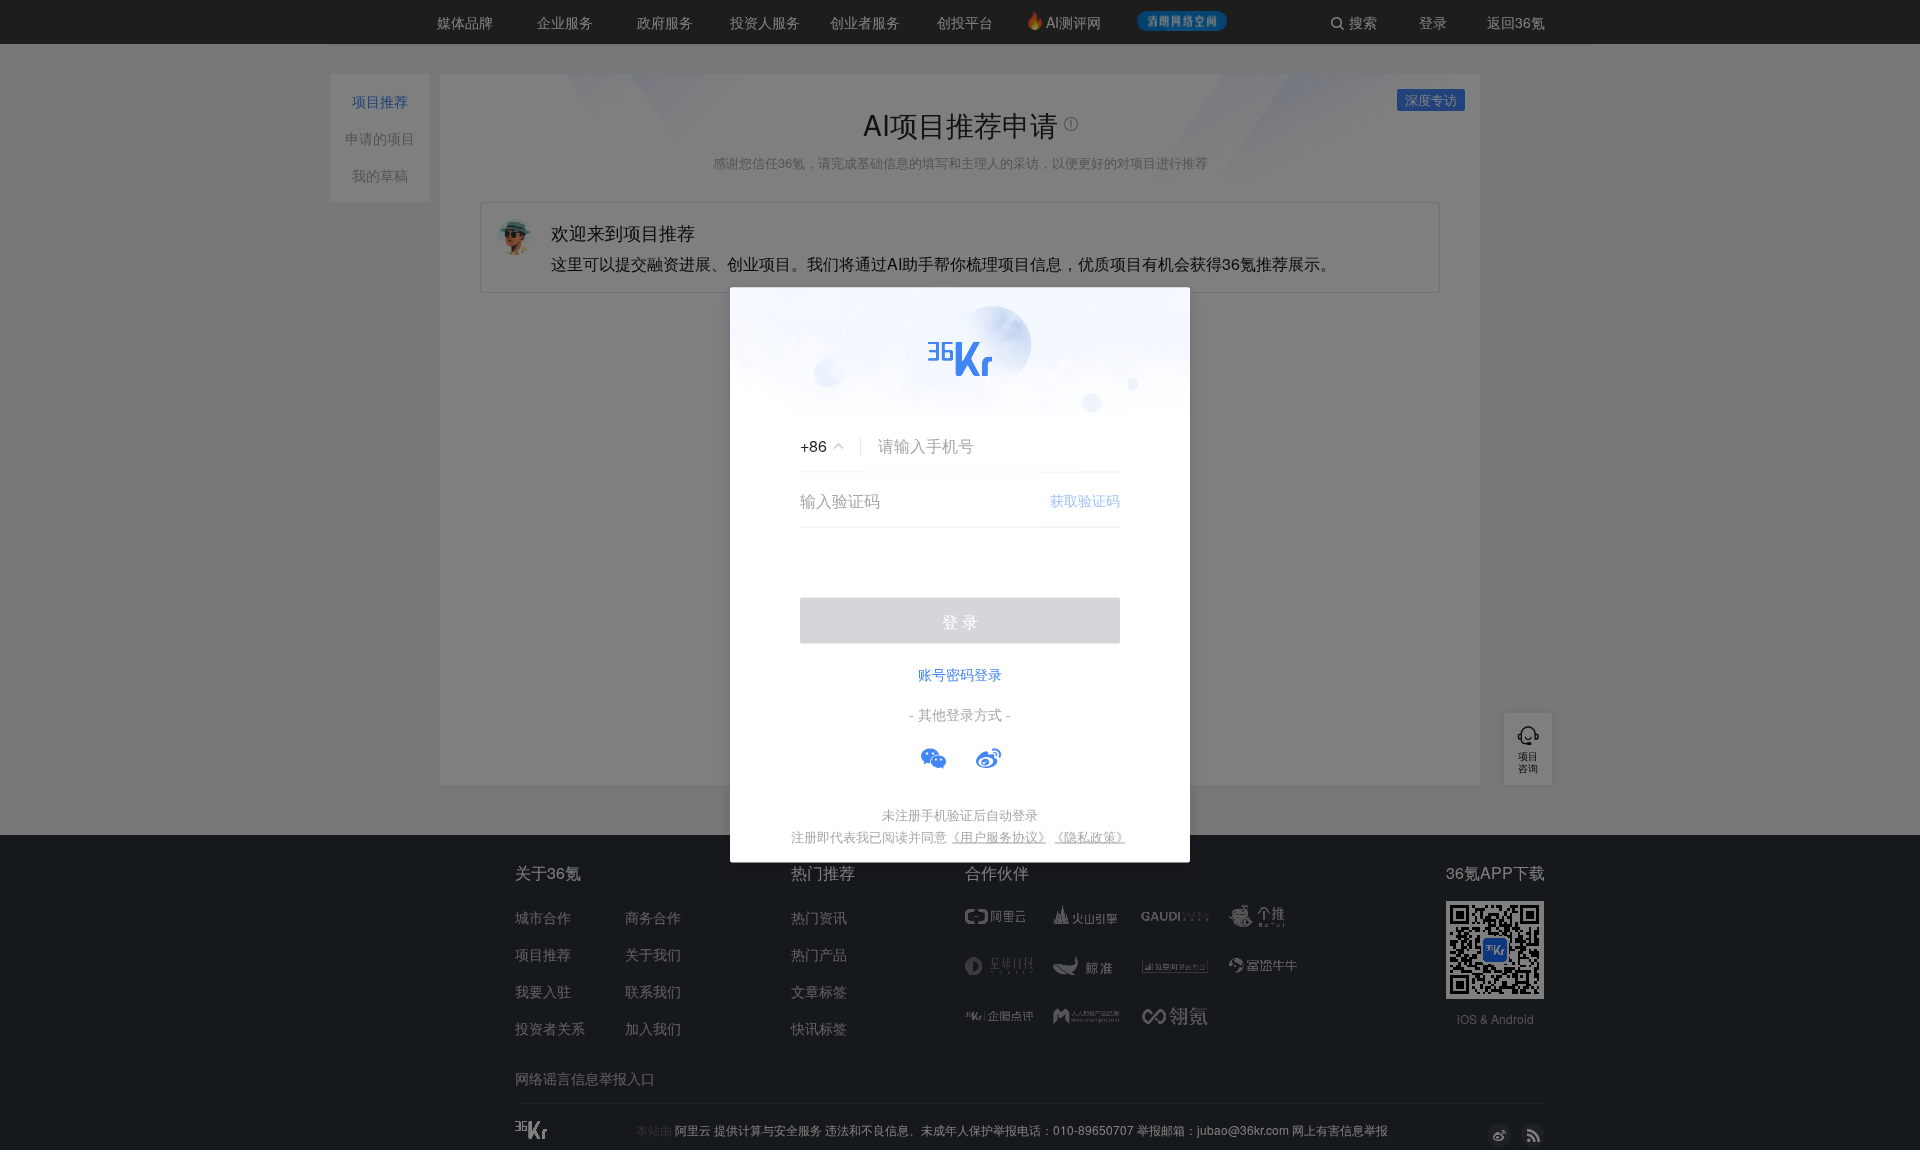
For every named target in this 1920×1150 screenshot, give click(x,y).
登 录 (960, 621)
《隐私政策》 (1090, 836)
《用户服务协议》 (999, 836)
